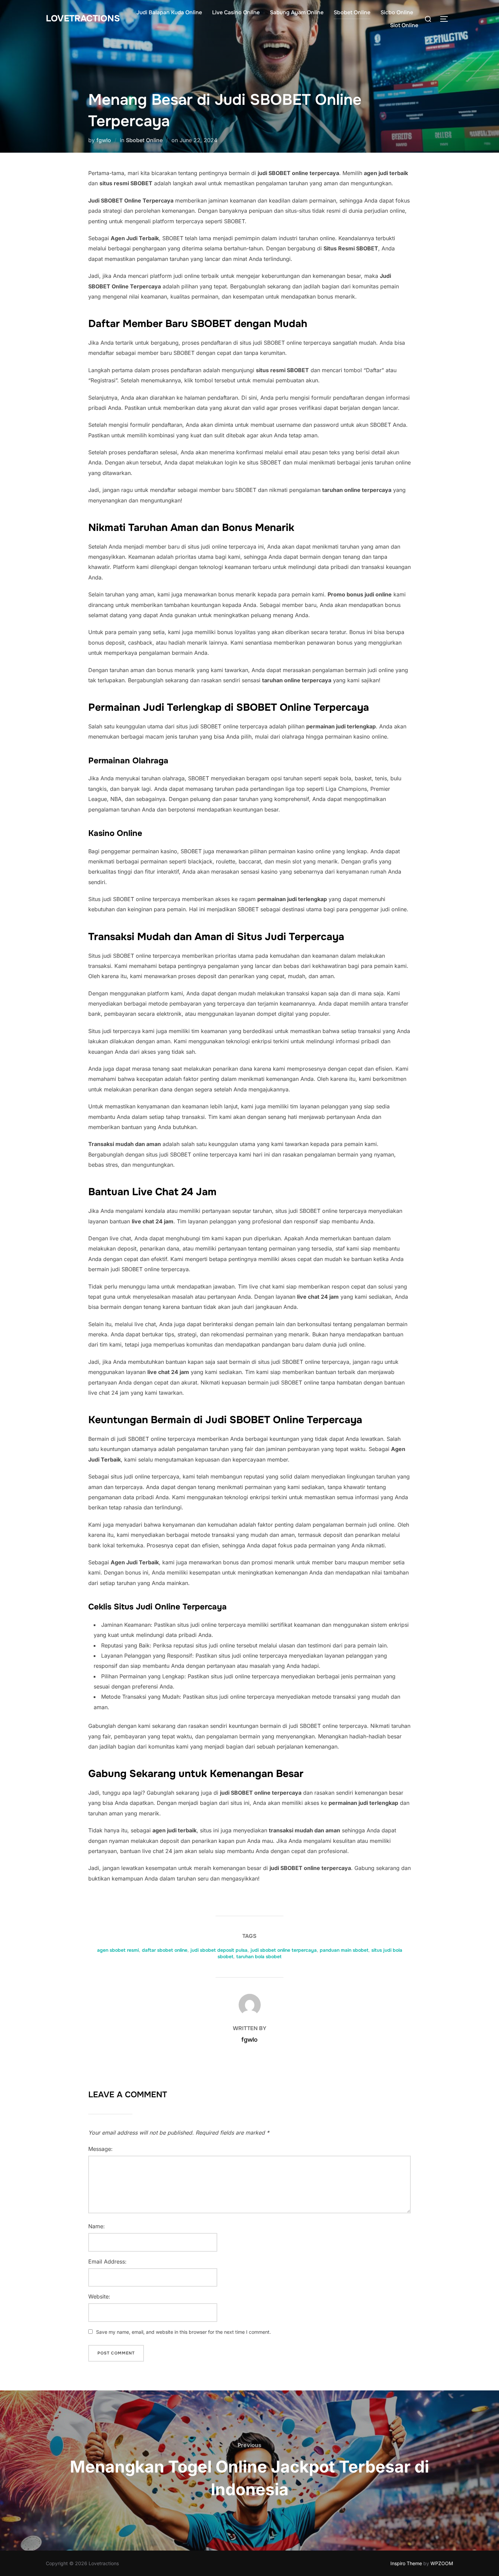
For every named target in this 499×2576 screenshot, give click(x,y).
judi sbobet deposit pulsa (219, 1950)
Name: (97, 2226)
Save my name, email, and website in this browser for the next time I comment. (183, 2332)
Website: (99, 2296)
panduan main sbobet (344, 1950)
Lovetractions (83, 18)
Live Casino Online (236, 12)
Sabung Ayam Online (297, 12)
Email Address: (107, 2262)
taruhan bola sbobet (259, 1957)
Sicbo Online (397, 12)
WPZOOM (442, 2563)
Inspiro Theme (406, 2563)
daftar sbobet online (165, 1950)
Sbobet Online (352, 12)
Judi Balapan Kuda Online (169, 12)
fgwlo (104, 140)
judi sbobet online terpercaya (284, 1950)
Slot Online (404, 25)
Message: (100, 2149)
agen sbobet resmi (118, 1950)
